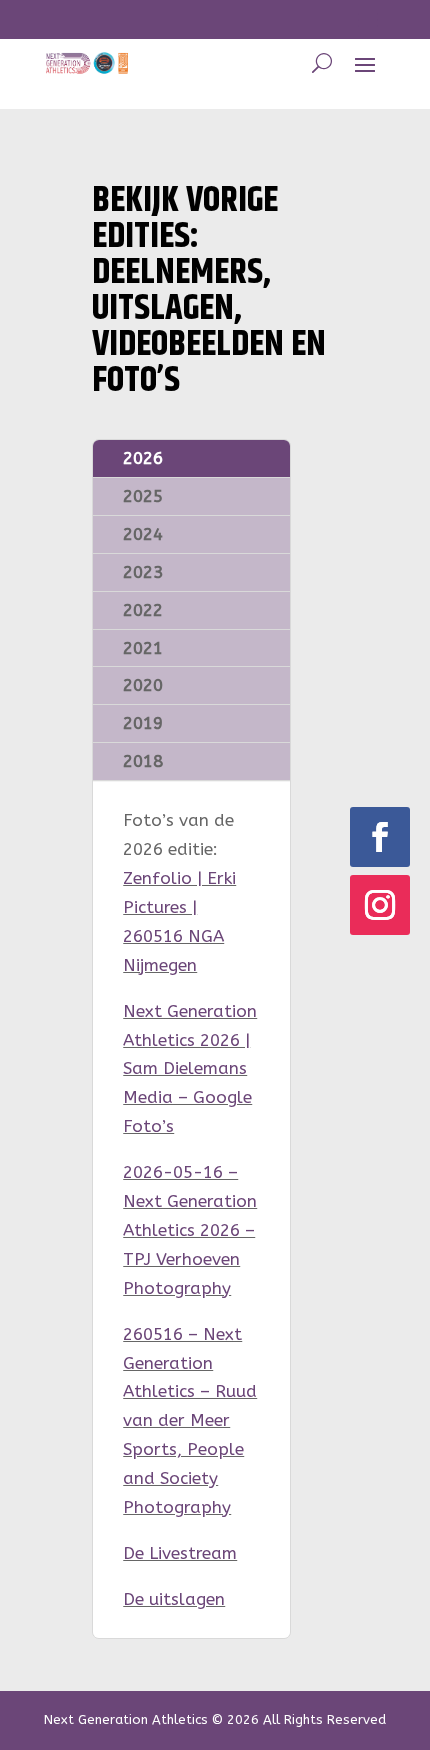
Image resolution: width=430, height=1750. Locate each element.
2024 (143, 534)
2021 (143, 648)
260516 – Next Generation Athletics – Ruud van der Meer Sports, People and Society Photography (190, 1420)
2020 (143, 685)
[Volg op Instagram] (380, 905)
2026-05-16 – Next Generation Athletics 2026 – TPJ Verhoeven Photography (190, 1230)
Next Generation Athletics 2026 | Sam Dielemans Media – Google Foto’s (190, 1069)
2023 (143, 572)
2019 (143, 723)
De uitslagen (174, 1599)
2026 (143, 458)
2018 (143, 761)
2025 (143, 496)
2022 (143, 610)
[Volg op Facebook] (380, 837)
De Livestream (180, 1553)
